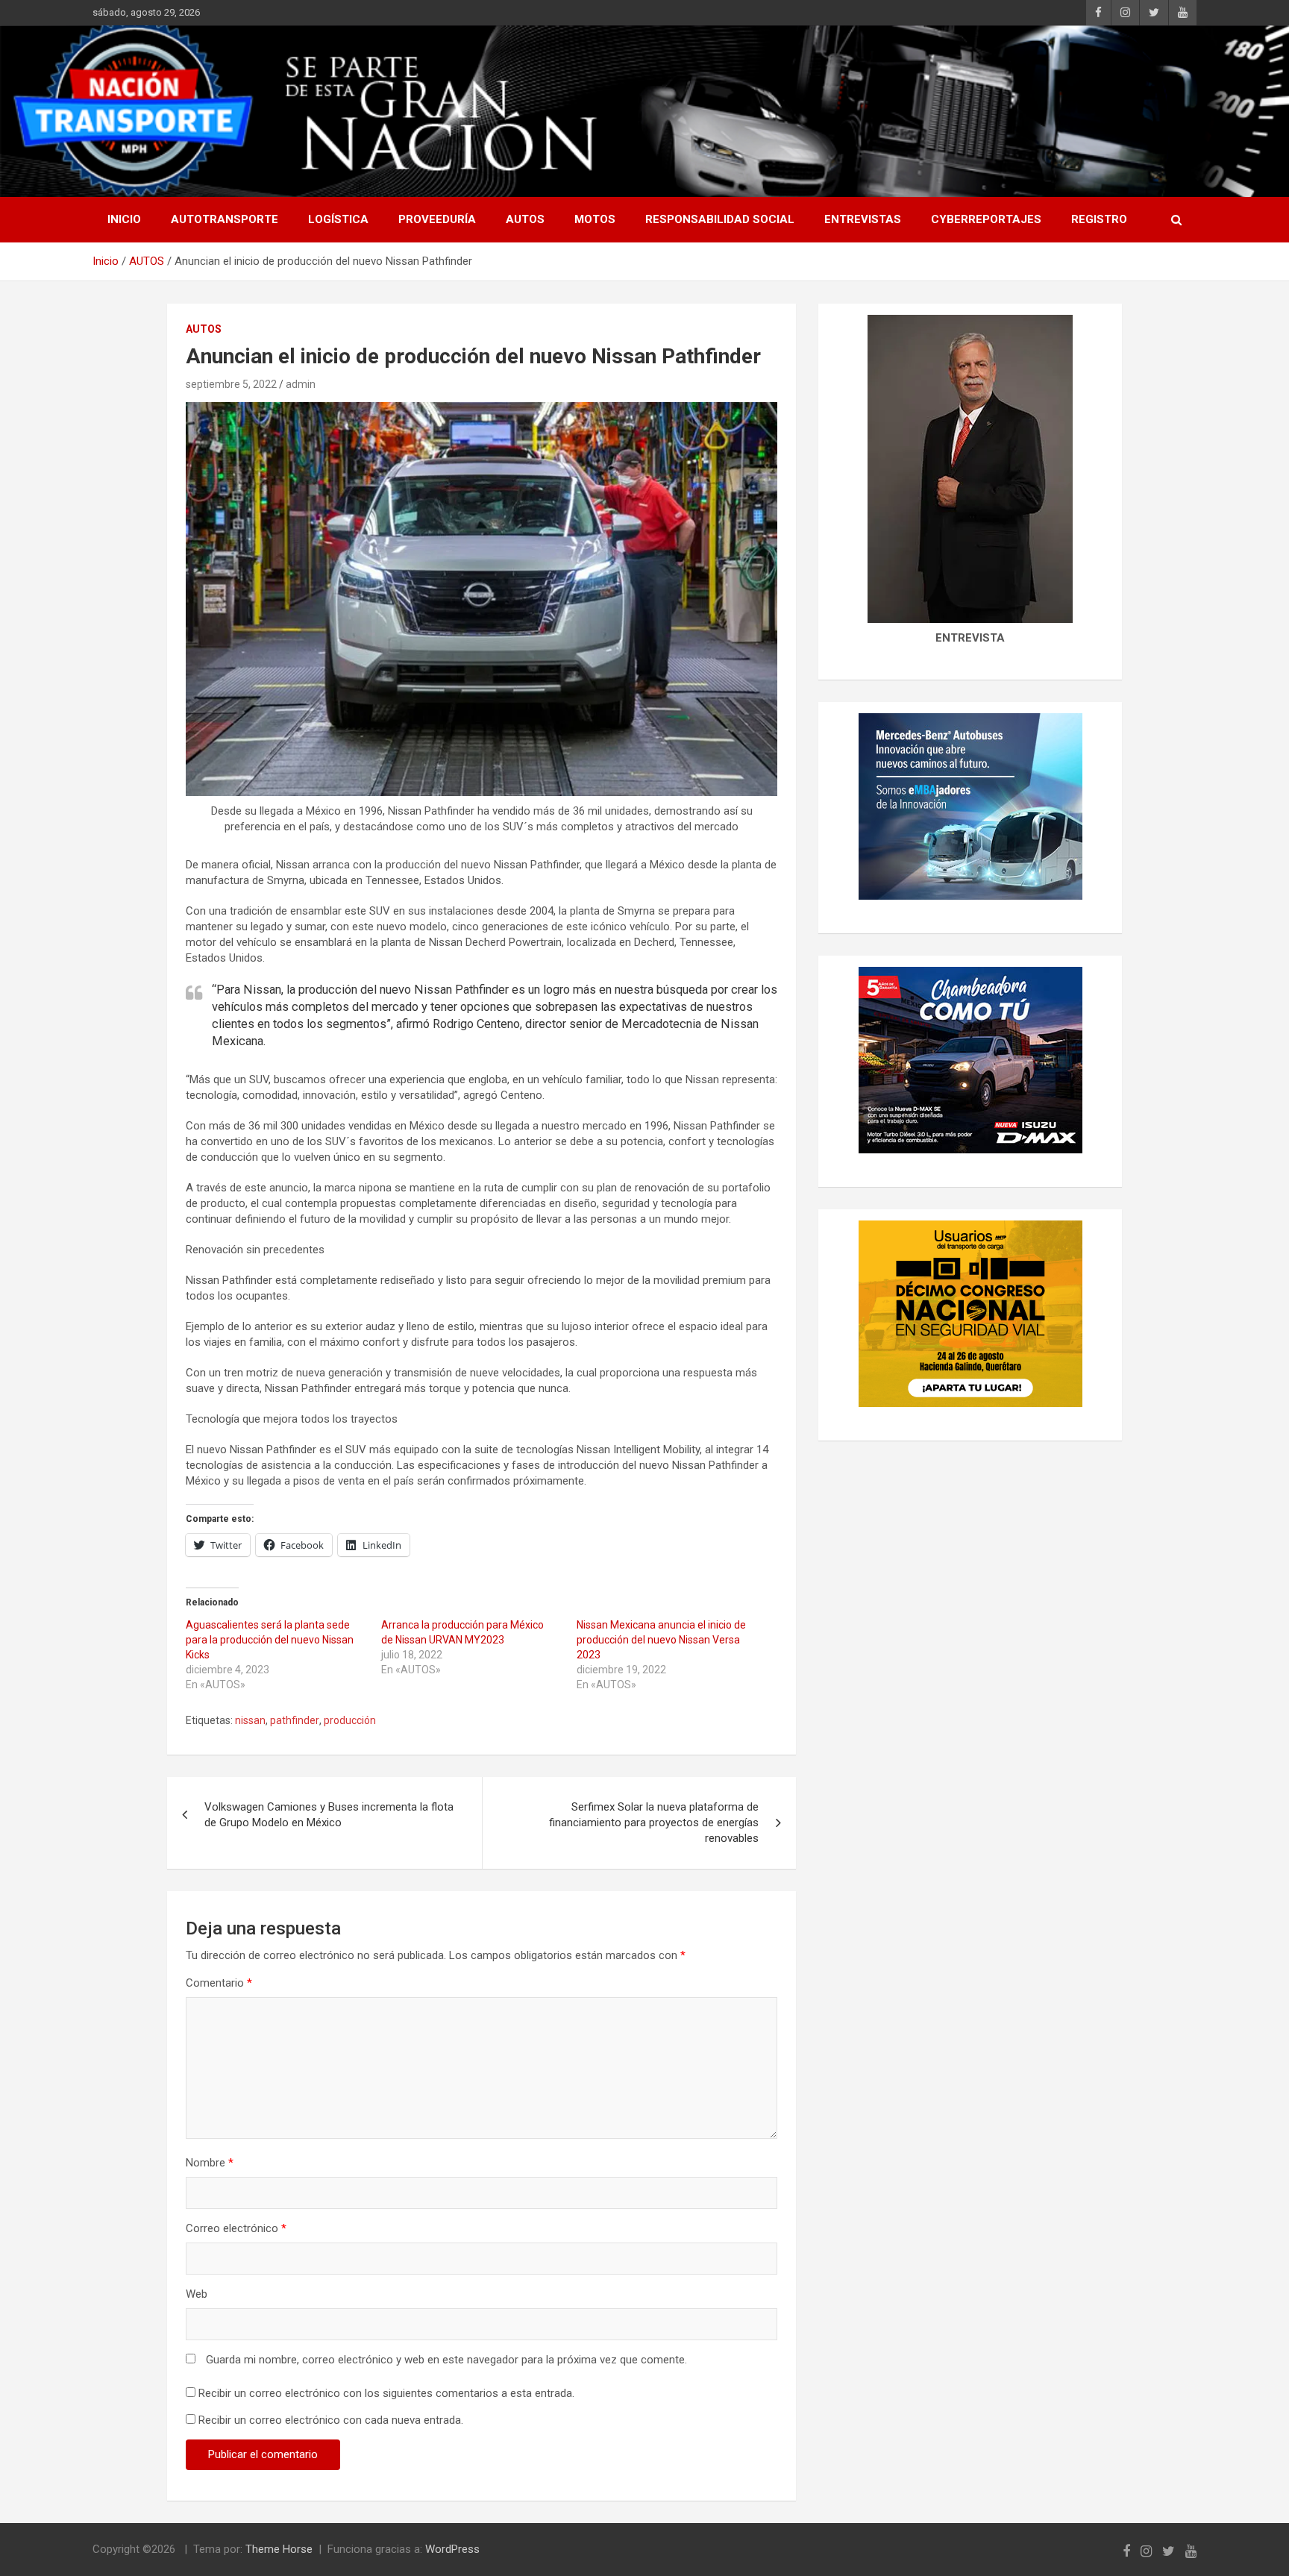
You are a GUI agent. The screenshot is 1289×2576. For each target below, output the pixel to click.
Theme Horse (279, 2549)
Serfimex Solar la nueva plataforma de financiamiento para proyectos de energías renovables (654, 1823)
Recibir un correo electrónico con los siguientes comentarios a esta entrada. (386, 2393)
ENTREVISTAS (863, 219)
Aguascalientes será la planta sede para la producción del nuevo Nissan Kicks (270, 1640)
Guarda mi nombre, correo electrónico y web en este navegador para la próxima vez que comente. (446, 2360)
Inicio (124, 219)
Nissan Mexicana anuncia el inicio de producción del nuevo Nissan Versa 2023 (661, 1640)
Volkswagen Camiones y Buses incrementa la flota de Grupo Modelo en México (329, 1815)
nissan (250, 1720)
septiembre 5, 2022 (231, 384)
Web (197, 2294)
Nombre (210, 2163)
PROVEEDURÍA (437, 219)
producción (350, 1720)
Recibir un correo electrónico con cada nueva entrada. (331, 2420)
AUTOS (525, 219)
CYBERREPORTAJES (986, 219)
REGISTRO (1099, 219)
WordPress (452, 2549)
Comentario (219, 1983)
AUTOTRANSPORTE (225, 219)
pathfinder (295, 1720)
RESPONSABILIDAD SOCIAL (720, 219)
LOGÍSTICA (338, 219)
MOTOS (595, 219)
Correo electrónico (236, 2228)
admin (301, 384)
